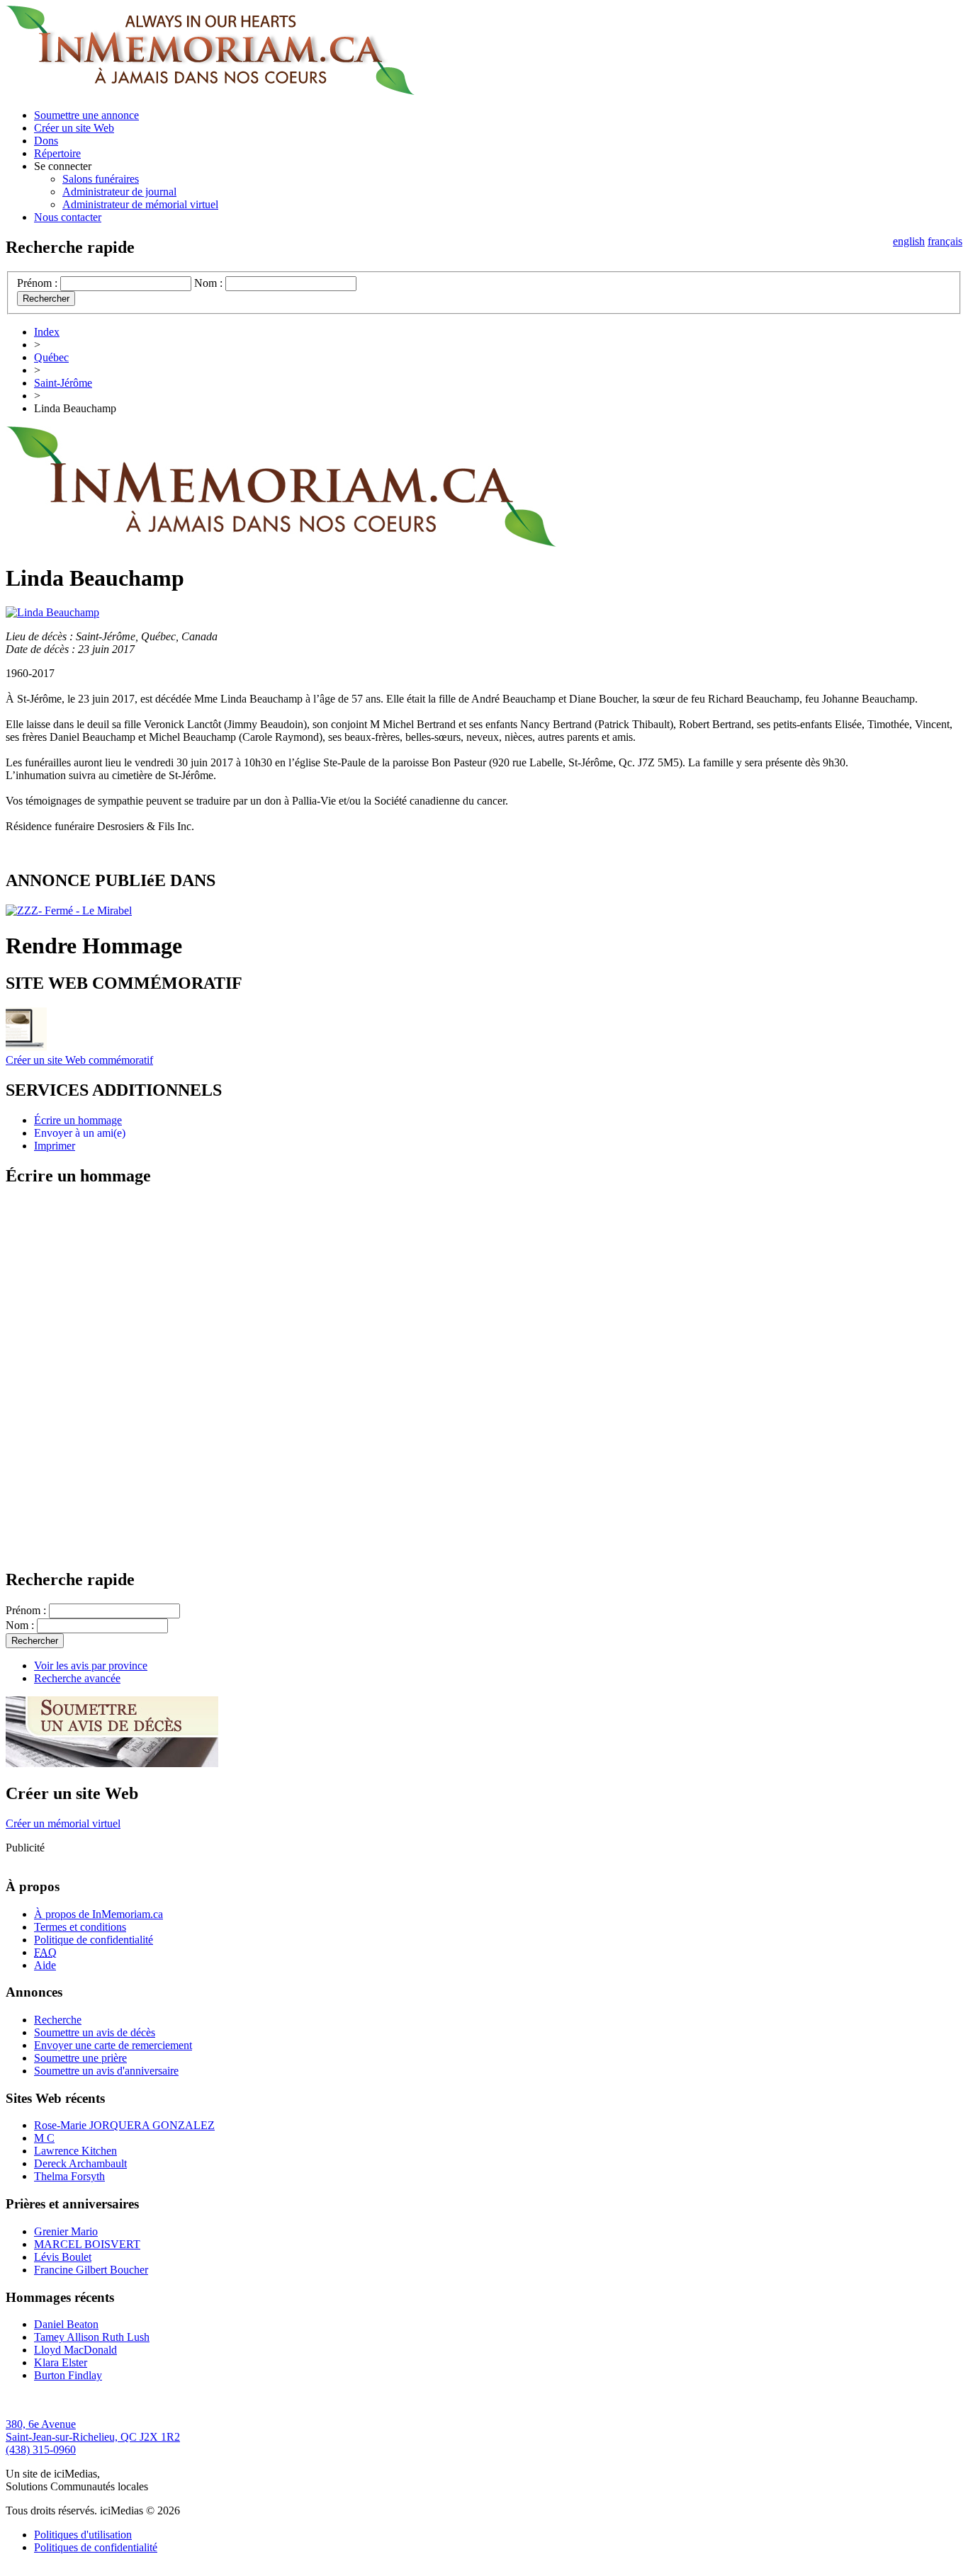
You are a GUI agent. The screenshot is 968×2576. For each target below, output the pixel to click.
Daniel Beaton (66, 2324)
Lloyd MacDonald (75, 2350)
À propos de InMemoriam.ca (99, 1914)
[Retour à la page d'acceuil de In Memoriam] (210, 91)
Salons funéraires (101, 179)
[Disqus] (484, 1377)
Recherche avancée (77, 1678)
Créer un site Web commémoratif (79, 1060)
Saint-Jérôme (63, 383)
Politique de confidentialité (94, 1940)
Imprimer (55, 1146)
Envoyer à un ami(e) (80, 1133)
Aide (45, 1965)
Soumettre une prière (80, 2058)
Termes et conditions (80, 1927)
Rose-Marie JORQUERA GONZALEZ (124, 2125)
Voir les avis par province (91, 1666)
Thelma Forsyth (69, 2176)
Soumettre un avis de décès (95, 2032)
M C (44, 2138)
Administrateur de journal (119, 192)
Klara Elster (61, 2362)
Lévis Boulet (63, 2257)
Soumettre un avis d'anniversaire (106, 2071)
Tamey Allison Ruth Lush (92, 2337)
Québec (51, 357)
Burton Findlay (68, 2375)
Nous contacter (68, 217)
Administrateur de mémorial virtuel (140, 204)
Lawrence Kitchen (75, 2151)
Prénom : (37, 283)
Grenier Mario (66, 2231)
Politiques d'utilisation (83, 2535)
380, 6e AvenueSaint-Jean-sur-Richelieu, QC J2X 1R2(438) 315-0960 (93, 2437)
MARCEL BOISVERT (87, 2244)
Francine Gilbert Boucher (91, 2270)
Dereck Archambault (80, 2163)
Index (47, 332)
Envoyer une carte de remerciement (113, 2045)
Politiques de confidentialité (96, 2547)
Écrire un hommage (78, 1120)
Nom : (208, 283)
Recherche (58, 2020)
